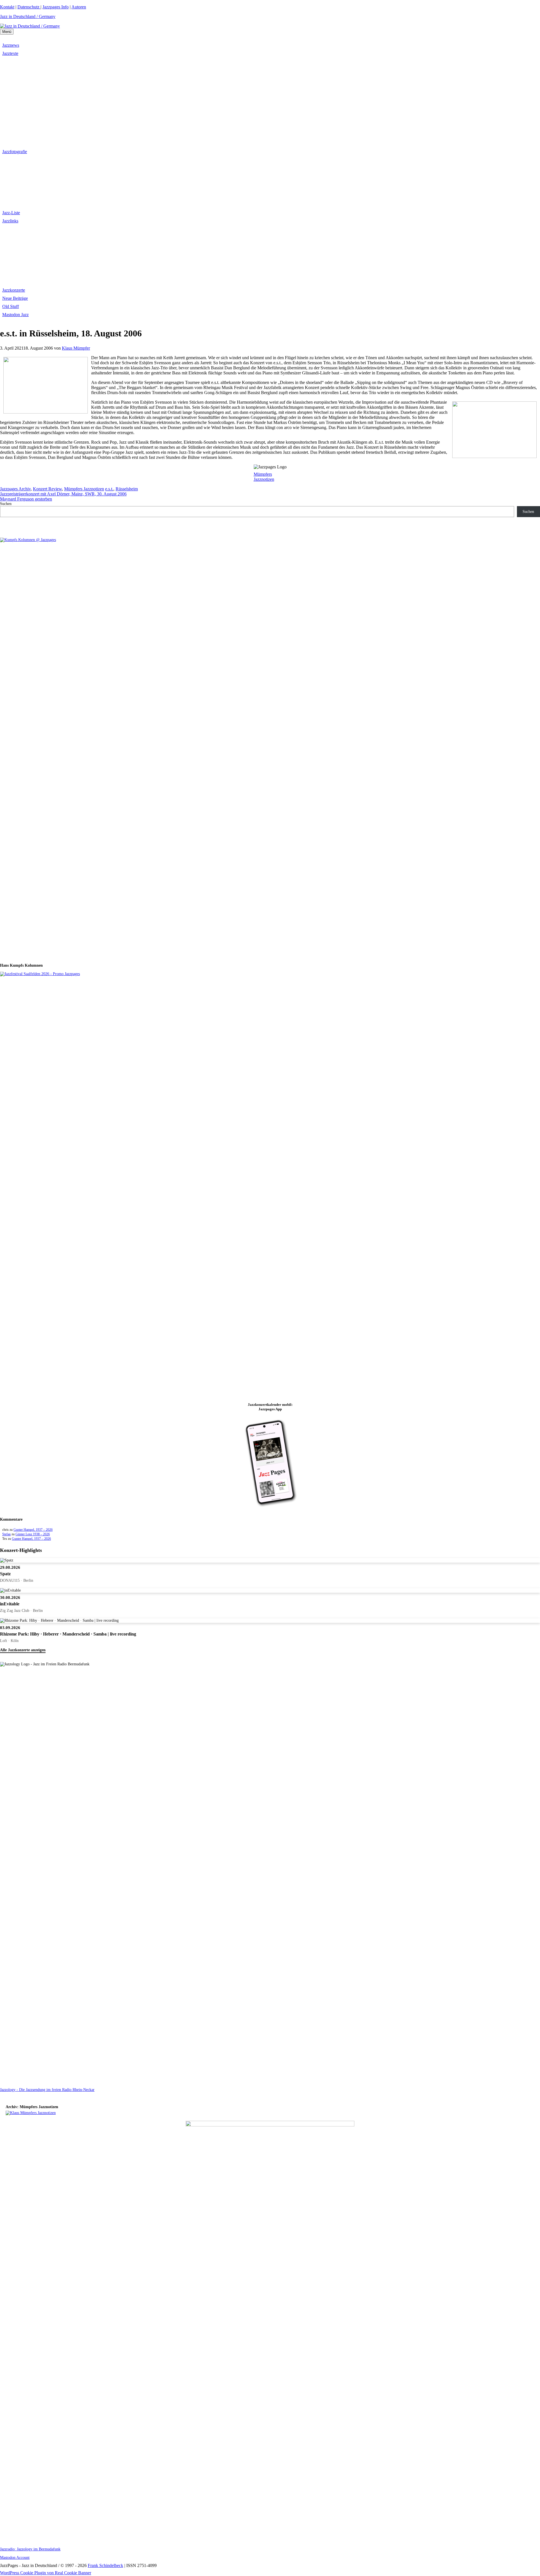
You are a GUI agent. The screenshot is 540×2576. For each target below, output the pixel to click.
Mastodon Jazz (15, 315)
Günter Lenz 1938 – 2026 (33, 1534)
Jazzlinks (10, 221)
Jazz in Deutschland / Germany (28, 16)
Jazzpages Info (56, 7)
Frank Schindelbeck (105, 2565)
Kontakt (7, 7)
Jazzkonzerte (14, 290)
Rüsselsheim (127, 489)
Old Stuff (11, 306)
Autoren (79, 7)
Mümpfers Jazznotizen (264, 477)
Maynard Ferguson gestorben (26, 499)
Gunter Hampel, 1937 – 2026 (33, 1530)
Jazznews (11, 45)
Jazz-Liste (11, 213)
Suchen (6, 504)
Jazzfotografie (15, 152)
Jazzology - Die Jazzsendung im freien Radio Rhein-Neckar (47, 2090)
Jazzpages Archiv (15, 489)
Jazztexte (10, 53)
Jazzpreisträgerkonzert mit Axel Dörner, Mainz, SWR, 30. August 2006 (63, 494)
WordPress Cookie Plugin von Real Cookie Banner (46, 2573)
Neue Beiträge (15, 298)
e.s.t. (109, 489)
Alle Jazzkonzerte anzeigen (23, 1650)
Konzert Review (47, 489)
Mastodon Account (15, 2558)
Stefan (6, 1534)
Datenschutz (29, 7)
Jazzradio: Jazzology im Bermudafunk (30, 2549)
